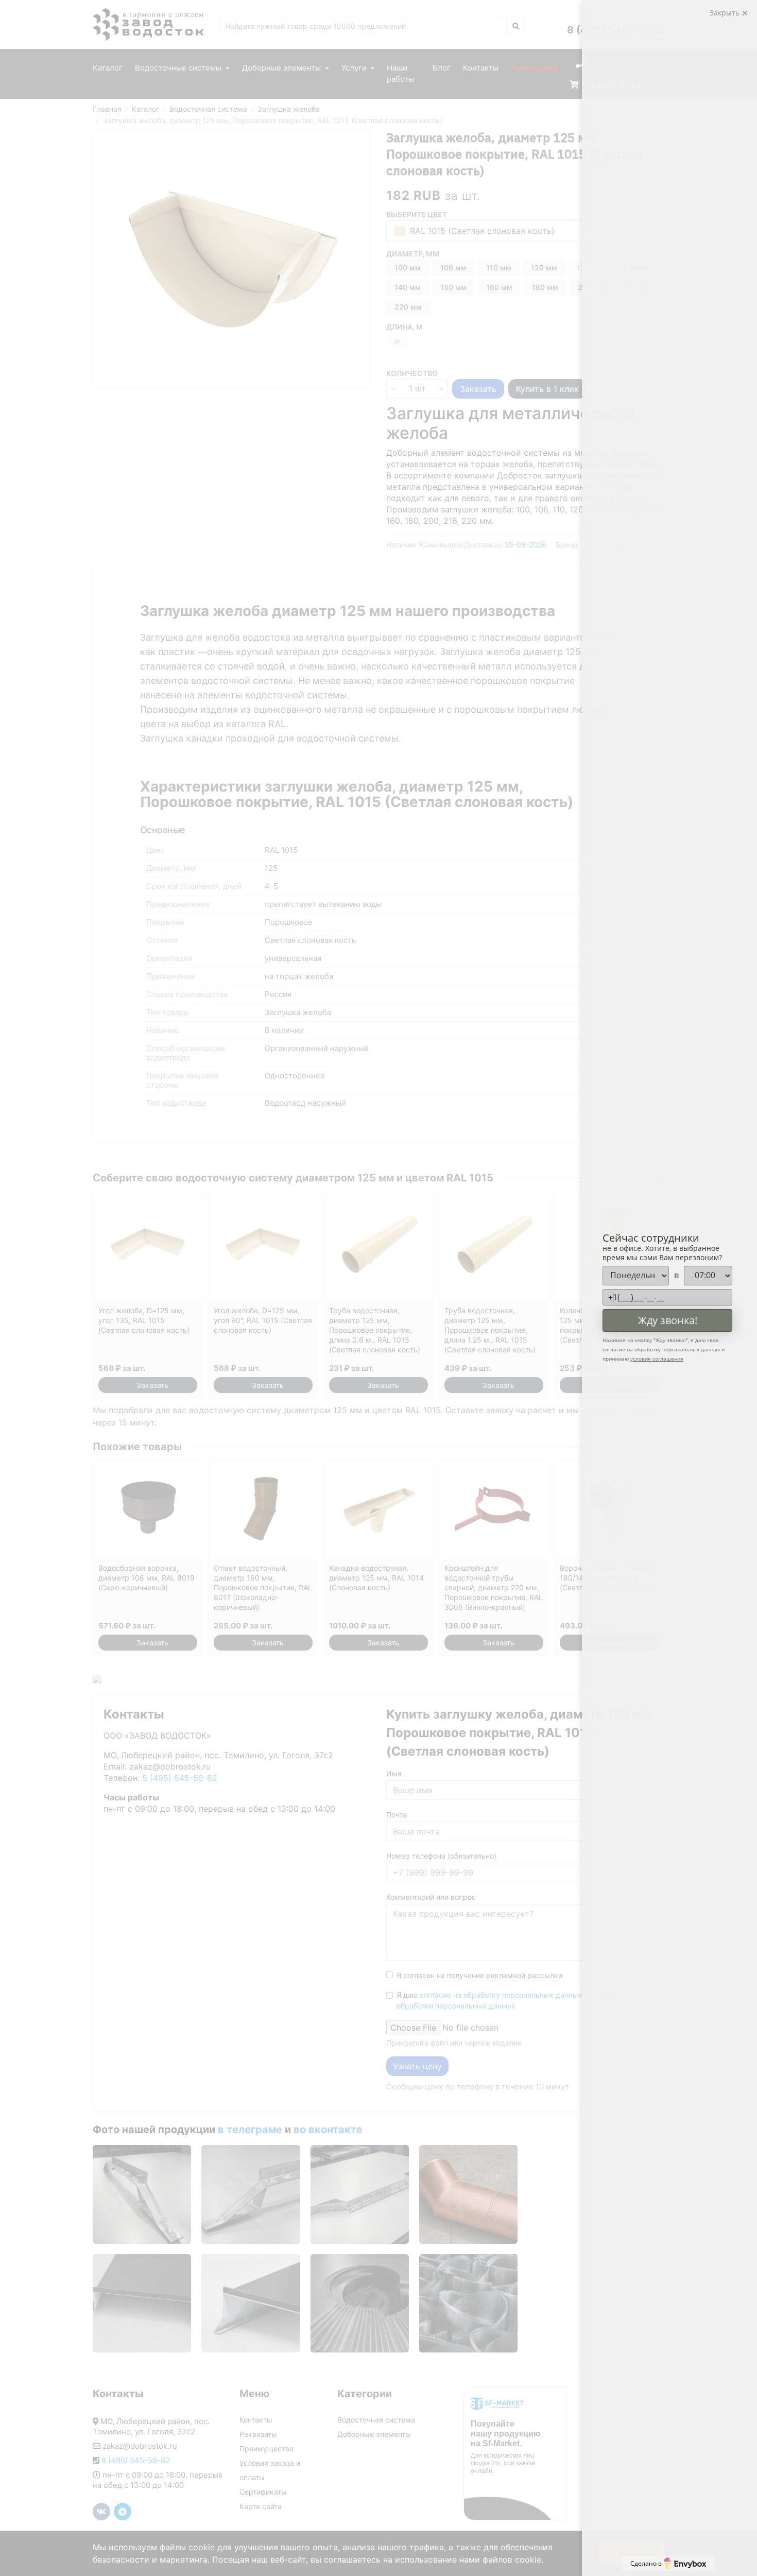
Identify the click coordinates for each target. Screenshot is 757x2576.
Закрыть (726, 13)
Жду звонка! (668, 1320)
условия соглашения (657, 1359)
